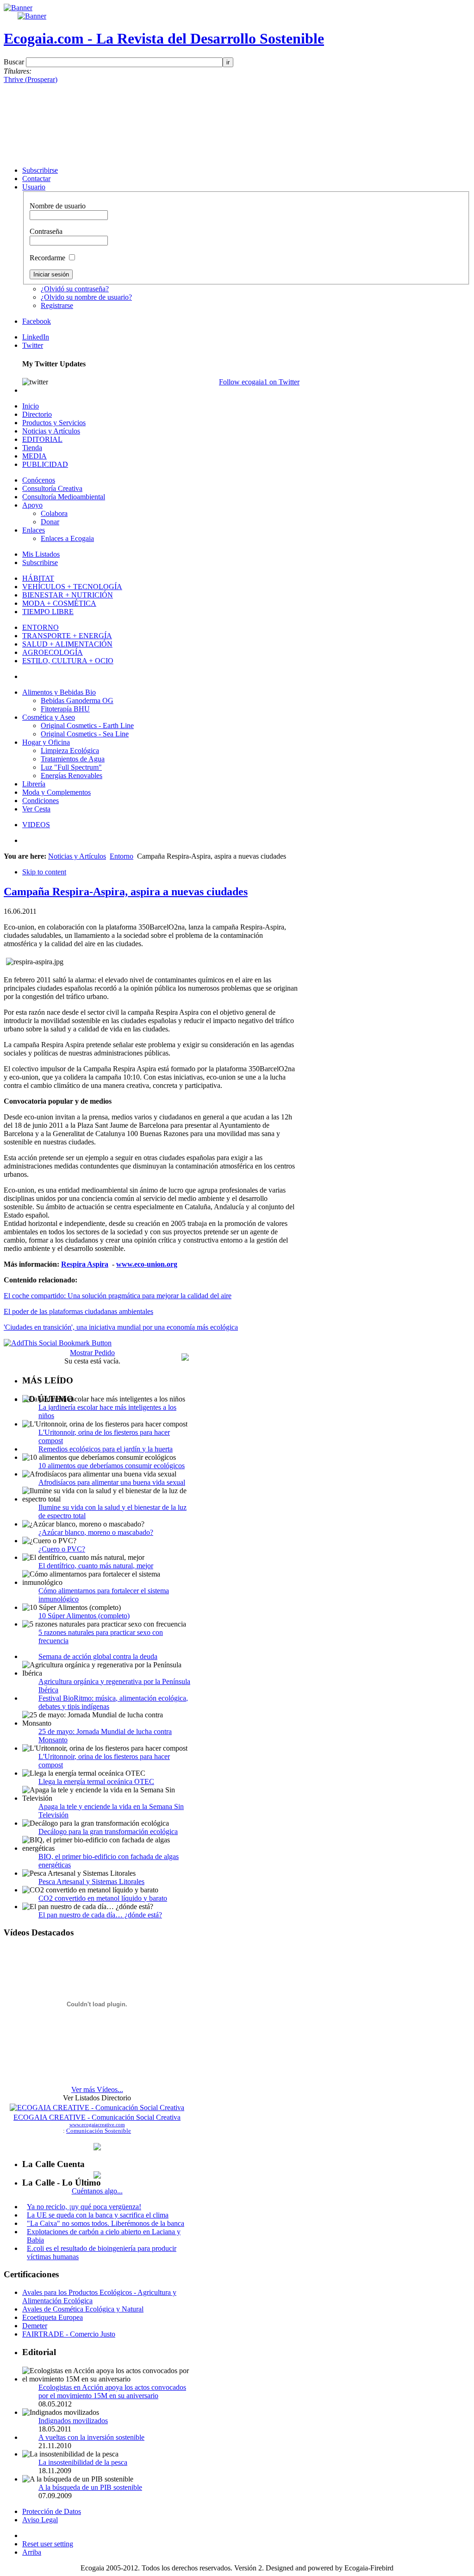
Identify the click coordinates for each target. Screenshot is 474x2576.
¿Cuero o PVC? (62, 1549)
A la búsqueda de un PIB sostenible (90, 2487)
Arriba (32, 2552)
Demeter (35, 2326)
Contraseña (46, 231)
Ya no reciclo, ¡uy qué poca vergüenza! (84, 2207)
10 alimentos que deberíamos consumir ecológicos (112, 1466)
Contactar (36, 179)
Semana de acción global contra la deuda (98, 1656)
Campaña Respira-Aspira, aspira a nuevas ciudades (126, 892)
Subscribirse (40, 170)
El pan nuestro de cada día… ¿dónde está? (100, 1915)
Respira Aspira (85, 1264)
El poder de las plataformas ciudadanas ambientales (78, 1311)
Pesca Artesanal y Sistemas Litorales (91, 1882)
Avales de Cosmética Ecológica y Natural (83, 2309)
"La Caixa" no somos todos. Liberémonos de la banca (106, 2223)
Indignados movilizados (73, 2421)
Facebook (37, 321)
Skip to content (44, 872)
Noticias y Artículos (77, 856)
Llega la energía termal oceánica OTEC (96, 1781)
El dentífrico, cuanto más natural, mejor (96, 1566)
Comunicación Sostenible (99, 2131)
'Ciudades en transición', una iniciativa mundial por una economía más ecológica (121, 1327)
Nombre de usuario (58, 206)
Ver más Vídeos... (97, 2089)
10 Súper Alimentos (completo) (84, 1616)
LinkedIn (36, 337)
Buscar (15, 62)
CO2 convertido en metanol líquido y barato (103, 1898)
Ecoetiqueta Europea (53, 2317)
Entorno (122, 856)
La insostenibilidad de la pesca (83, 2462)
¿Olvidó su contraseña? (75, 289)
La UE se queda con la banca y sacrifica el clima (98, 2215)
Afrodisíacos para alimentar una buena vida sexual (112, 1482)
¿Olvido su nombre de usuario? (86, 297)
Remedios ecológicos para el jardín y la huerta (106, 1449)
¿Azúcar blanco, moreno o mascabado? (96, 1532)
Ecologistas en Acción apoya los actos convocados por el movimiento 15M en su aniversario (112, 2391)
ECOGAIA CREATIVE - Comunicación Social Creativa (97, 2117)
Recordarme (48, 258)
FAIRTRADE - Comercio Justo (69, 2334)
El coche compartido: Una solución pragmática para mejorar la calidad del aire (118, 1296)
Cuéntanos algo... (97, 2191)
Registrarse (57, 305)
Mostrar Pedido (92, 1353)
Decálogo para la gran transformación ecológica (108, 1831)
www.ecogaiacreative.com (97, 2124)
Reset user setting (48, 2544)
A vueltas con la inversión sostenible (91, 2437)
